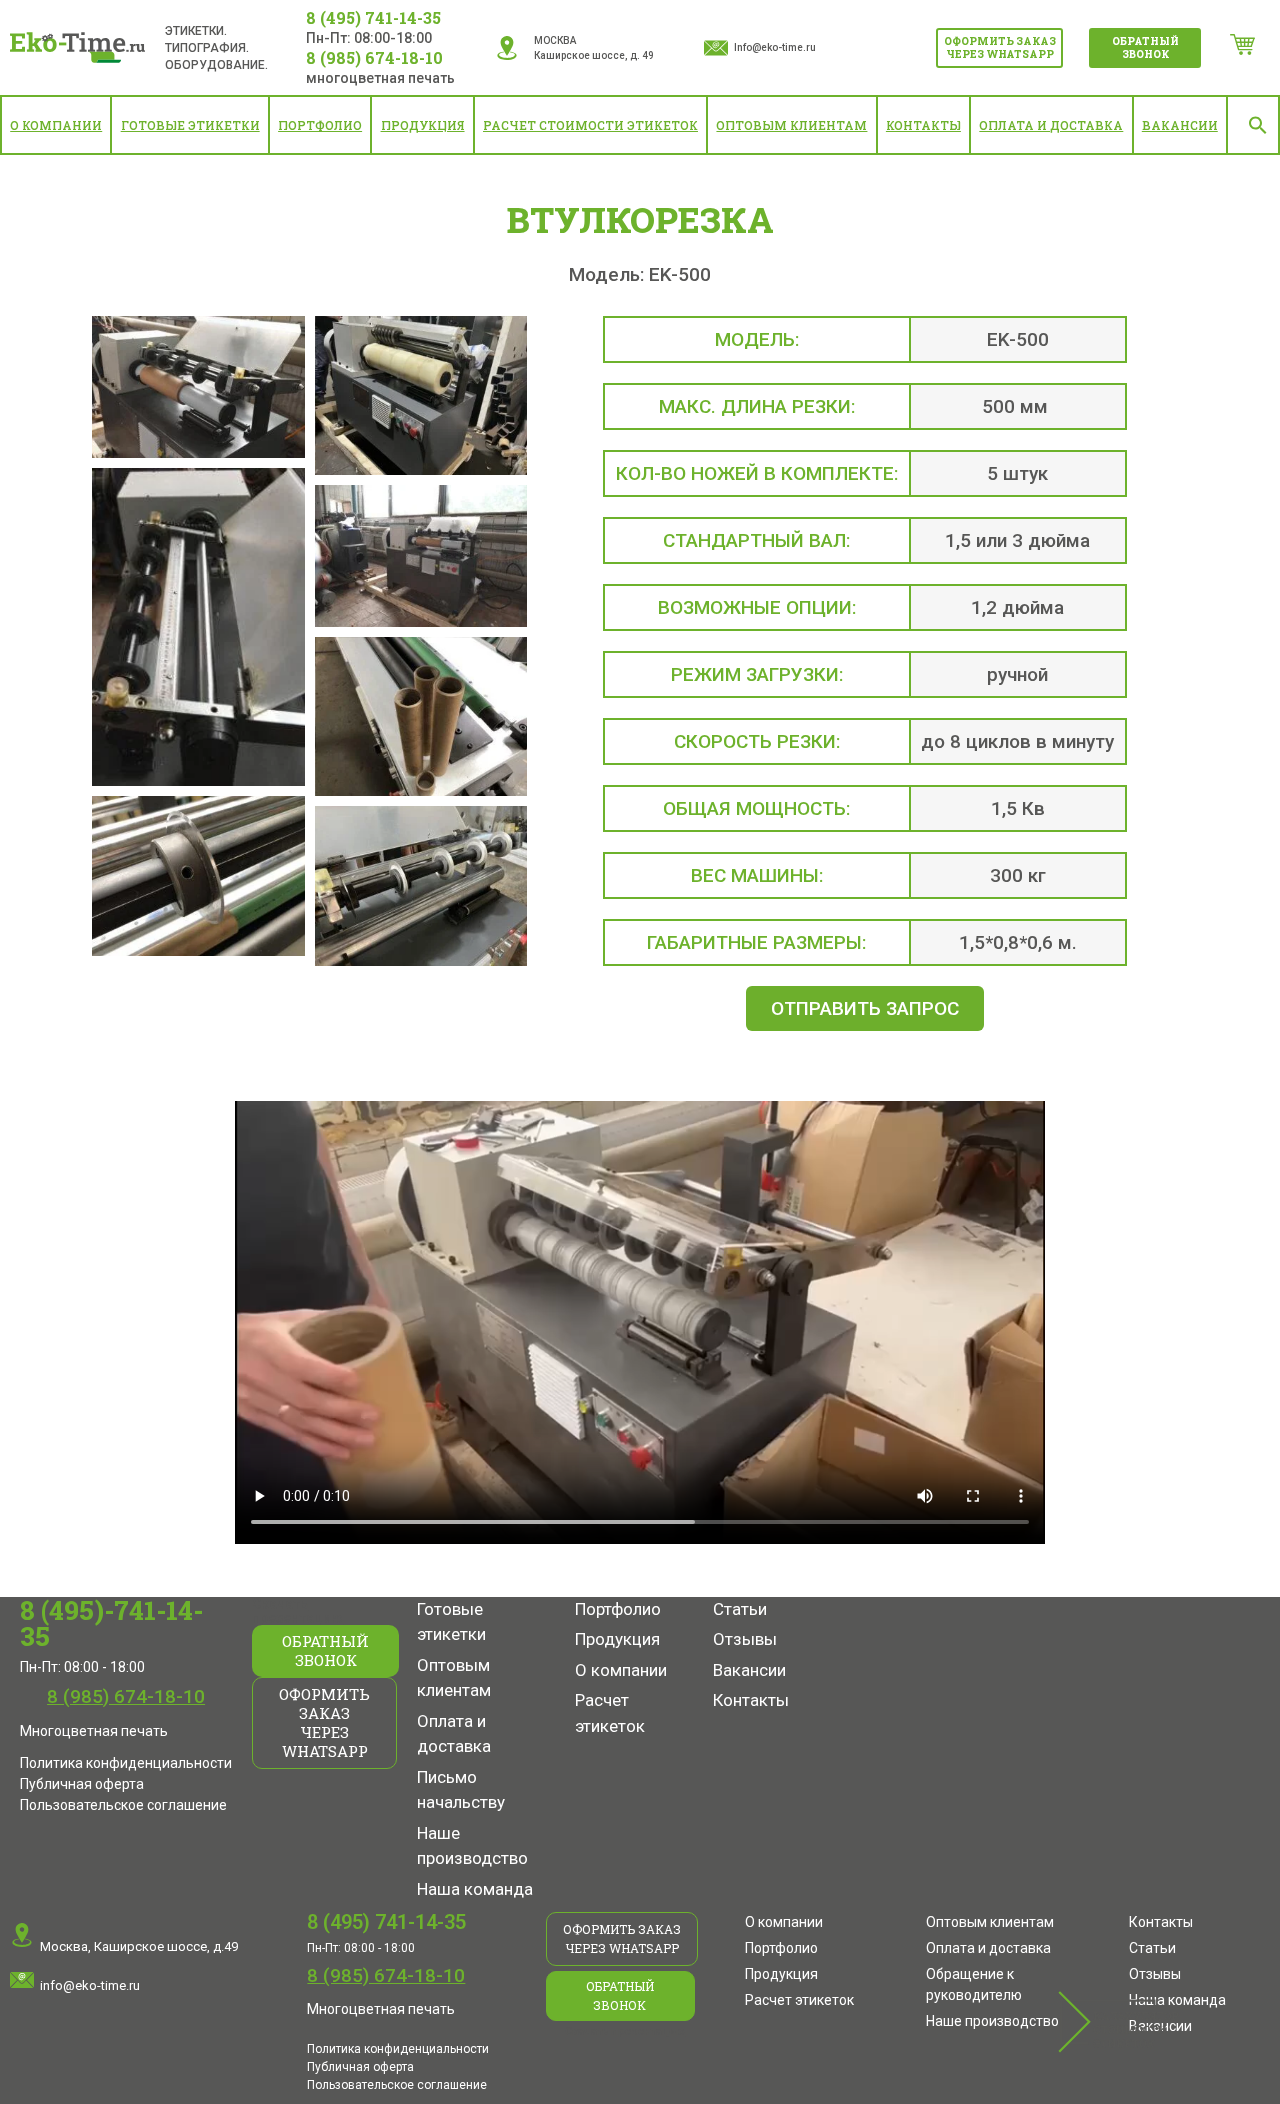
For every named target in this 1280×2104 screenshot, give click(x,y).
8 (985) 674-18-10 (374, 57)
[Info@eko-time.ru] (716, 48)
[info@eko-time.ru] (22, 1980)
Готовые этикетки (190, 125)
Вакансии (1180, 125)
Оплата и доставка (1051, 125)
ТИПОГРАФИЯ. (207, 48)
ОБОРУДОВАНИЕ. (216, 65)
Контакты (923, 125)
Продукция (423, 125)
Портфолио (320, 125)
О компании (56, 125)
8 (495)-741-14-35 (111, 1623)
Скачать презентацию (297, 1611)
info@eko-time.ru (90, 1985)
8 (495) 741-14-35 (373, 17)
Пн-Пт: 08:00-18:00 (369, 38)
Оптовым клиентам (791, 125)
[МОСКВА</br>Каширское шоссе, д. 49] (507, 48)
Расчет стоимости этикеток (590, 125)
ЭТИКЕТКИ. (196, 31)
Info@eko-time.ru (775, 47)
